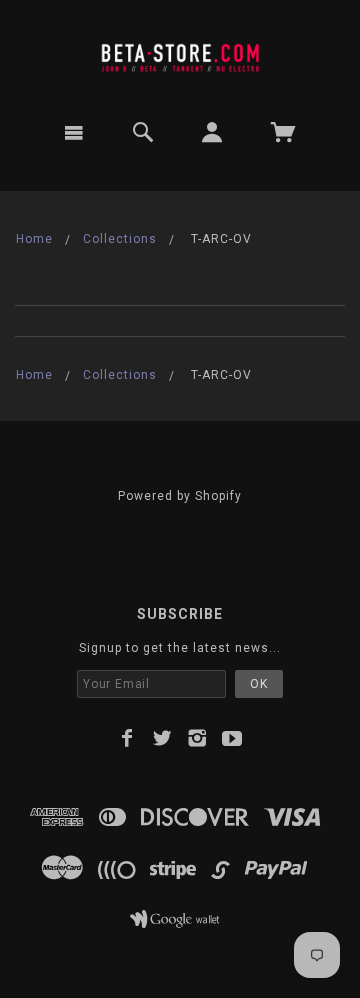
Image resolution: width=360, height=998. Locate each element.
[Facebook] (127, 738)
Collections (120, 239)
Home (34, 239)
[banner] (180, 52)
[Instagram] (197, 738)
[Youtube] (232, 738)
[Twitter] (162, 738)
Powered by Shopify (180, 496)
